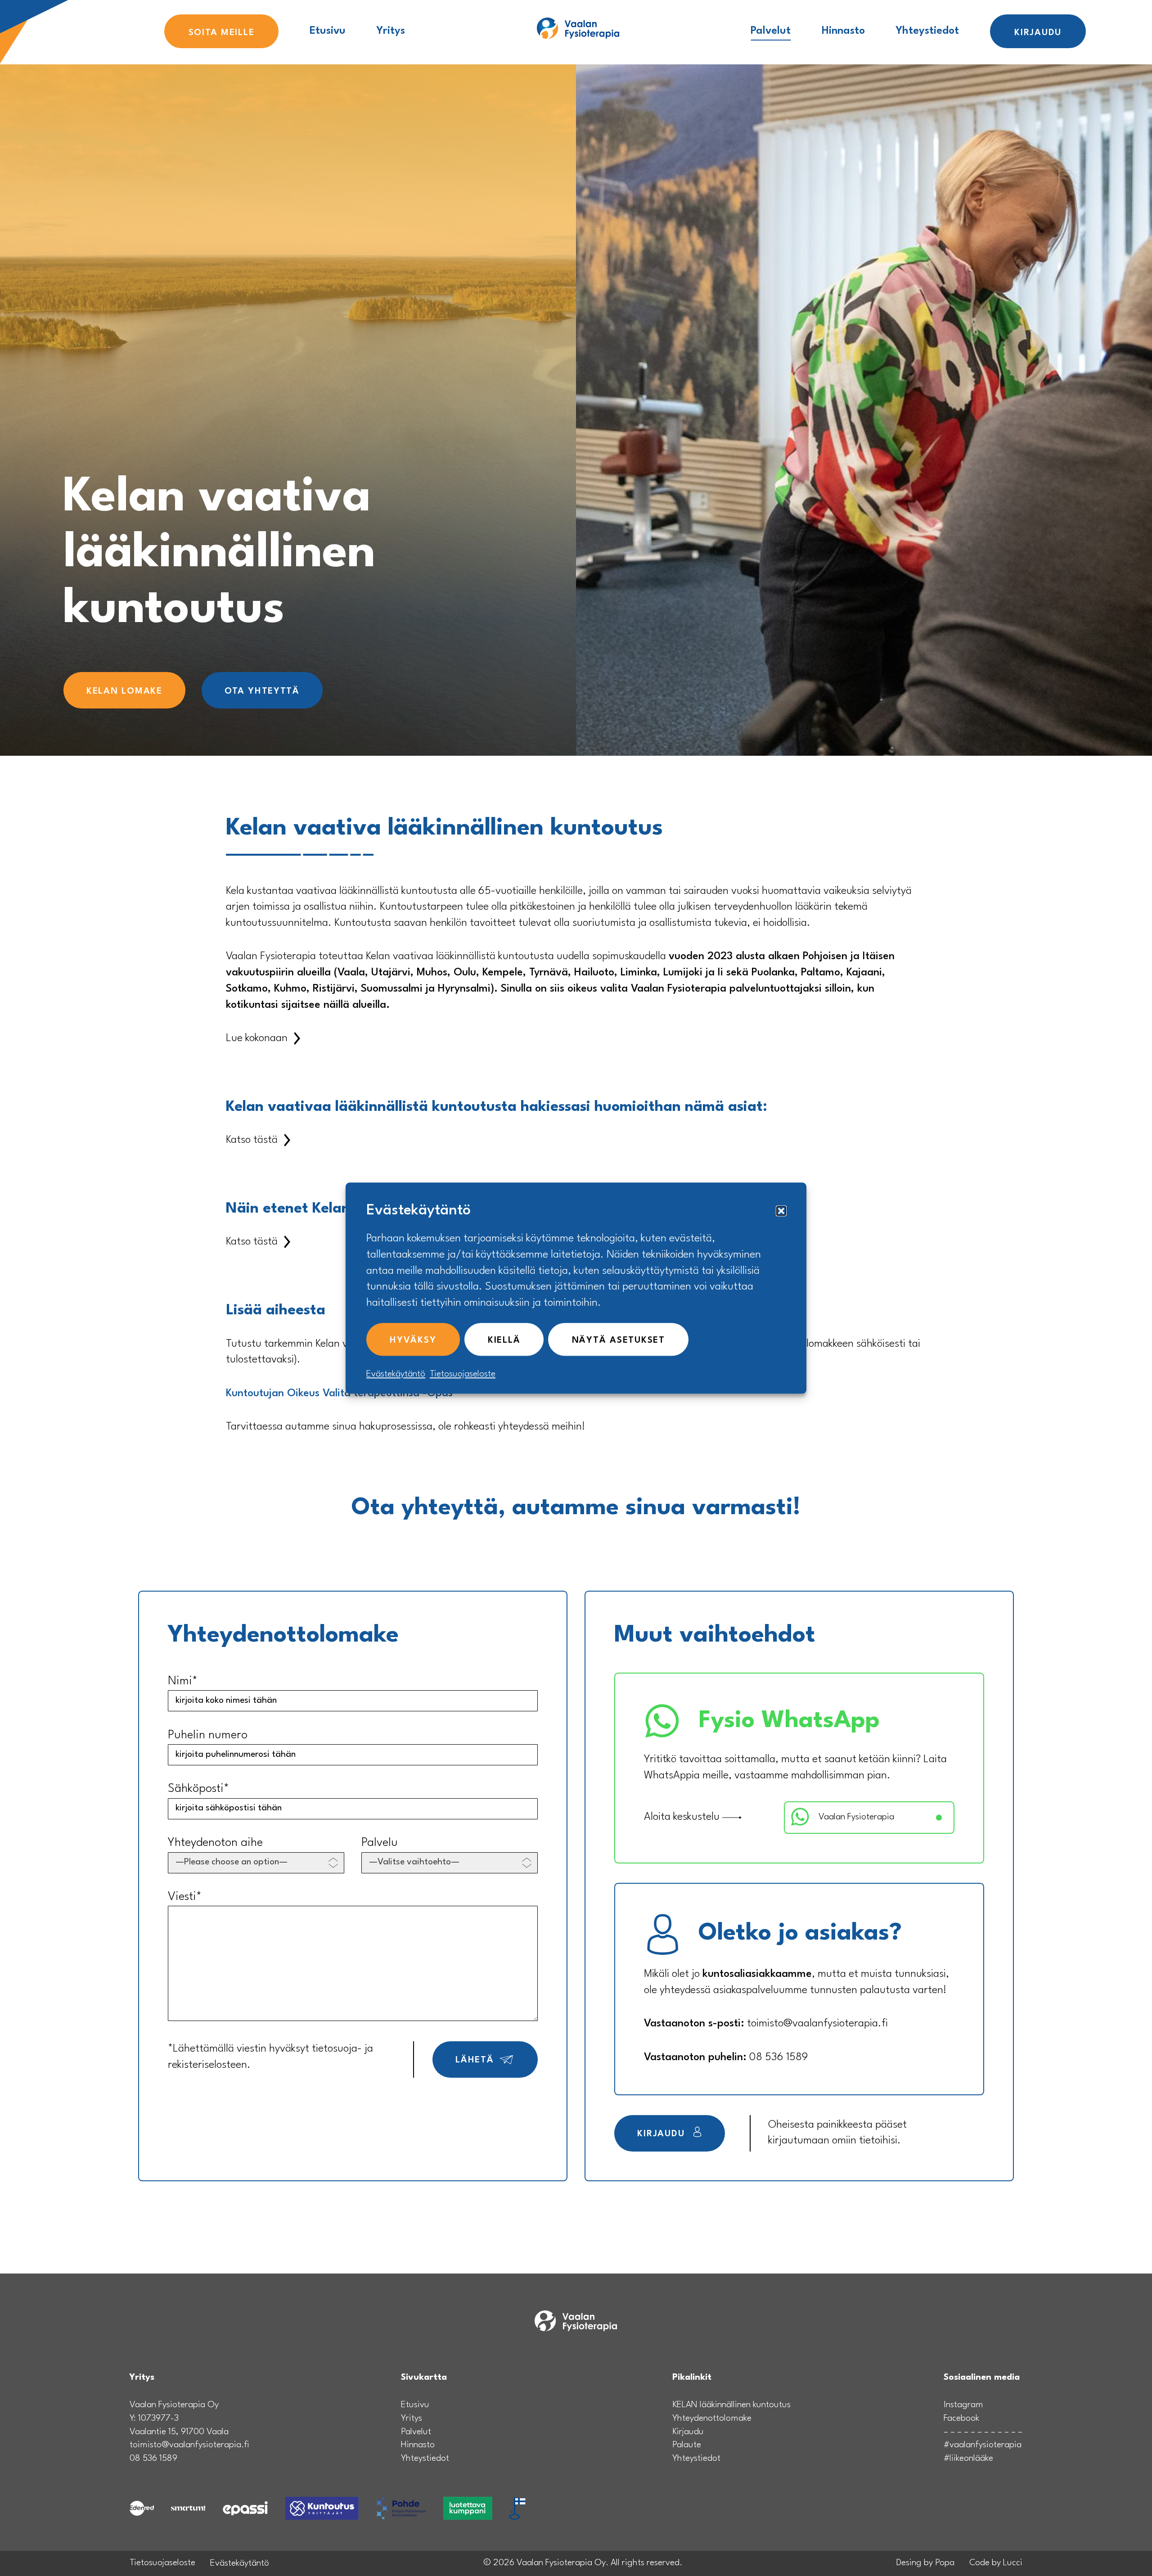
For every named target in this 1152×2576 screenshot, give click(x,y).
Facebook (961, 2418)
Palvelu (380, 1843)
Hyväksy (413, 1340)
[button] (781, 1211)
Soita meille (222, 33)
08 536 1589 (778, 2057)
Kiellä (504, 1340)
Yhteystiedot (927, 31)
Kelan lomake (124, 691)
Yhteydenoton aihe (215, 1843)
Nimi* (183, 1681)
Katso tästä (252, 1140)
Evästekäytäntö (396, 1374)
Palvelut (771, 31)
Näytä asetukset (619, 1340)
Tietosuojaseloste (463, 1374)
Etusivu (328, 31)
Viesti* (185, 1897)
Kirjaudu (1038, 33)
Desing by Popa (925, 2563)
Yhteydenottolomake (712, 2418)
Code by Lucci (996, 2563)
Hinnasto (843, 31)
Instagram (963, 2405)
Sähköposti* (198, 1789)
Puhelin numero (208, 1735)
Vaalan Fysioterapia (856, 1817)
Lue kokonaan (257, 1038)
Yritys (391, 31)
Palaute (687, 2445)
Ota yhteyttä (262, 691)
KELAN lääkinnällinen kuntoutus (731, 2405)
